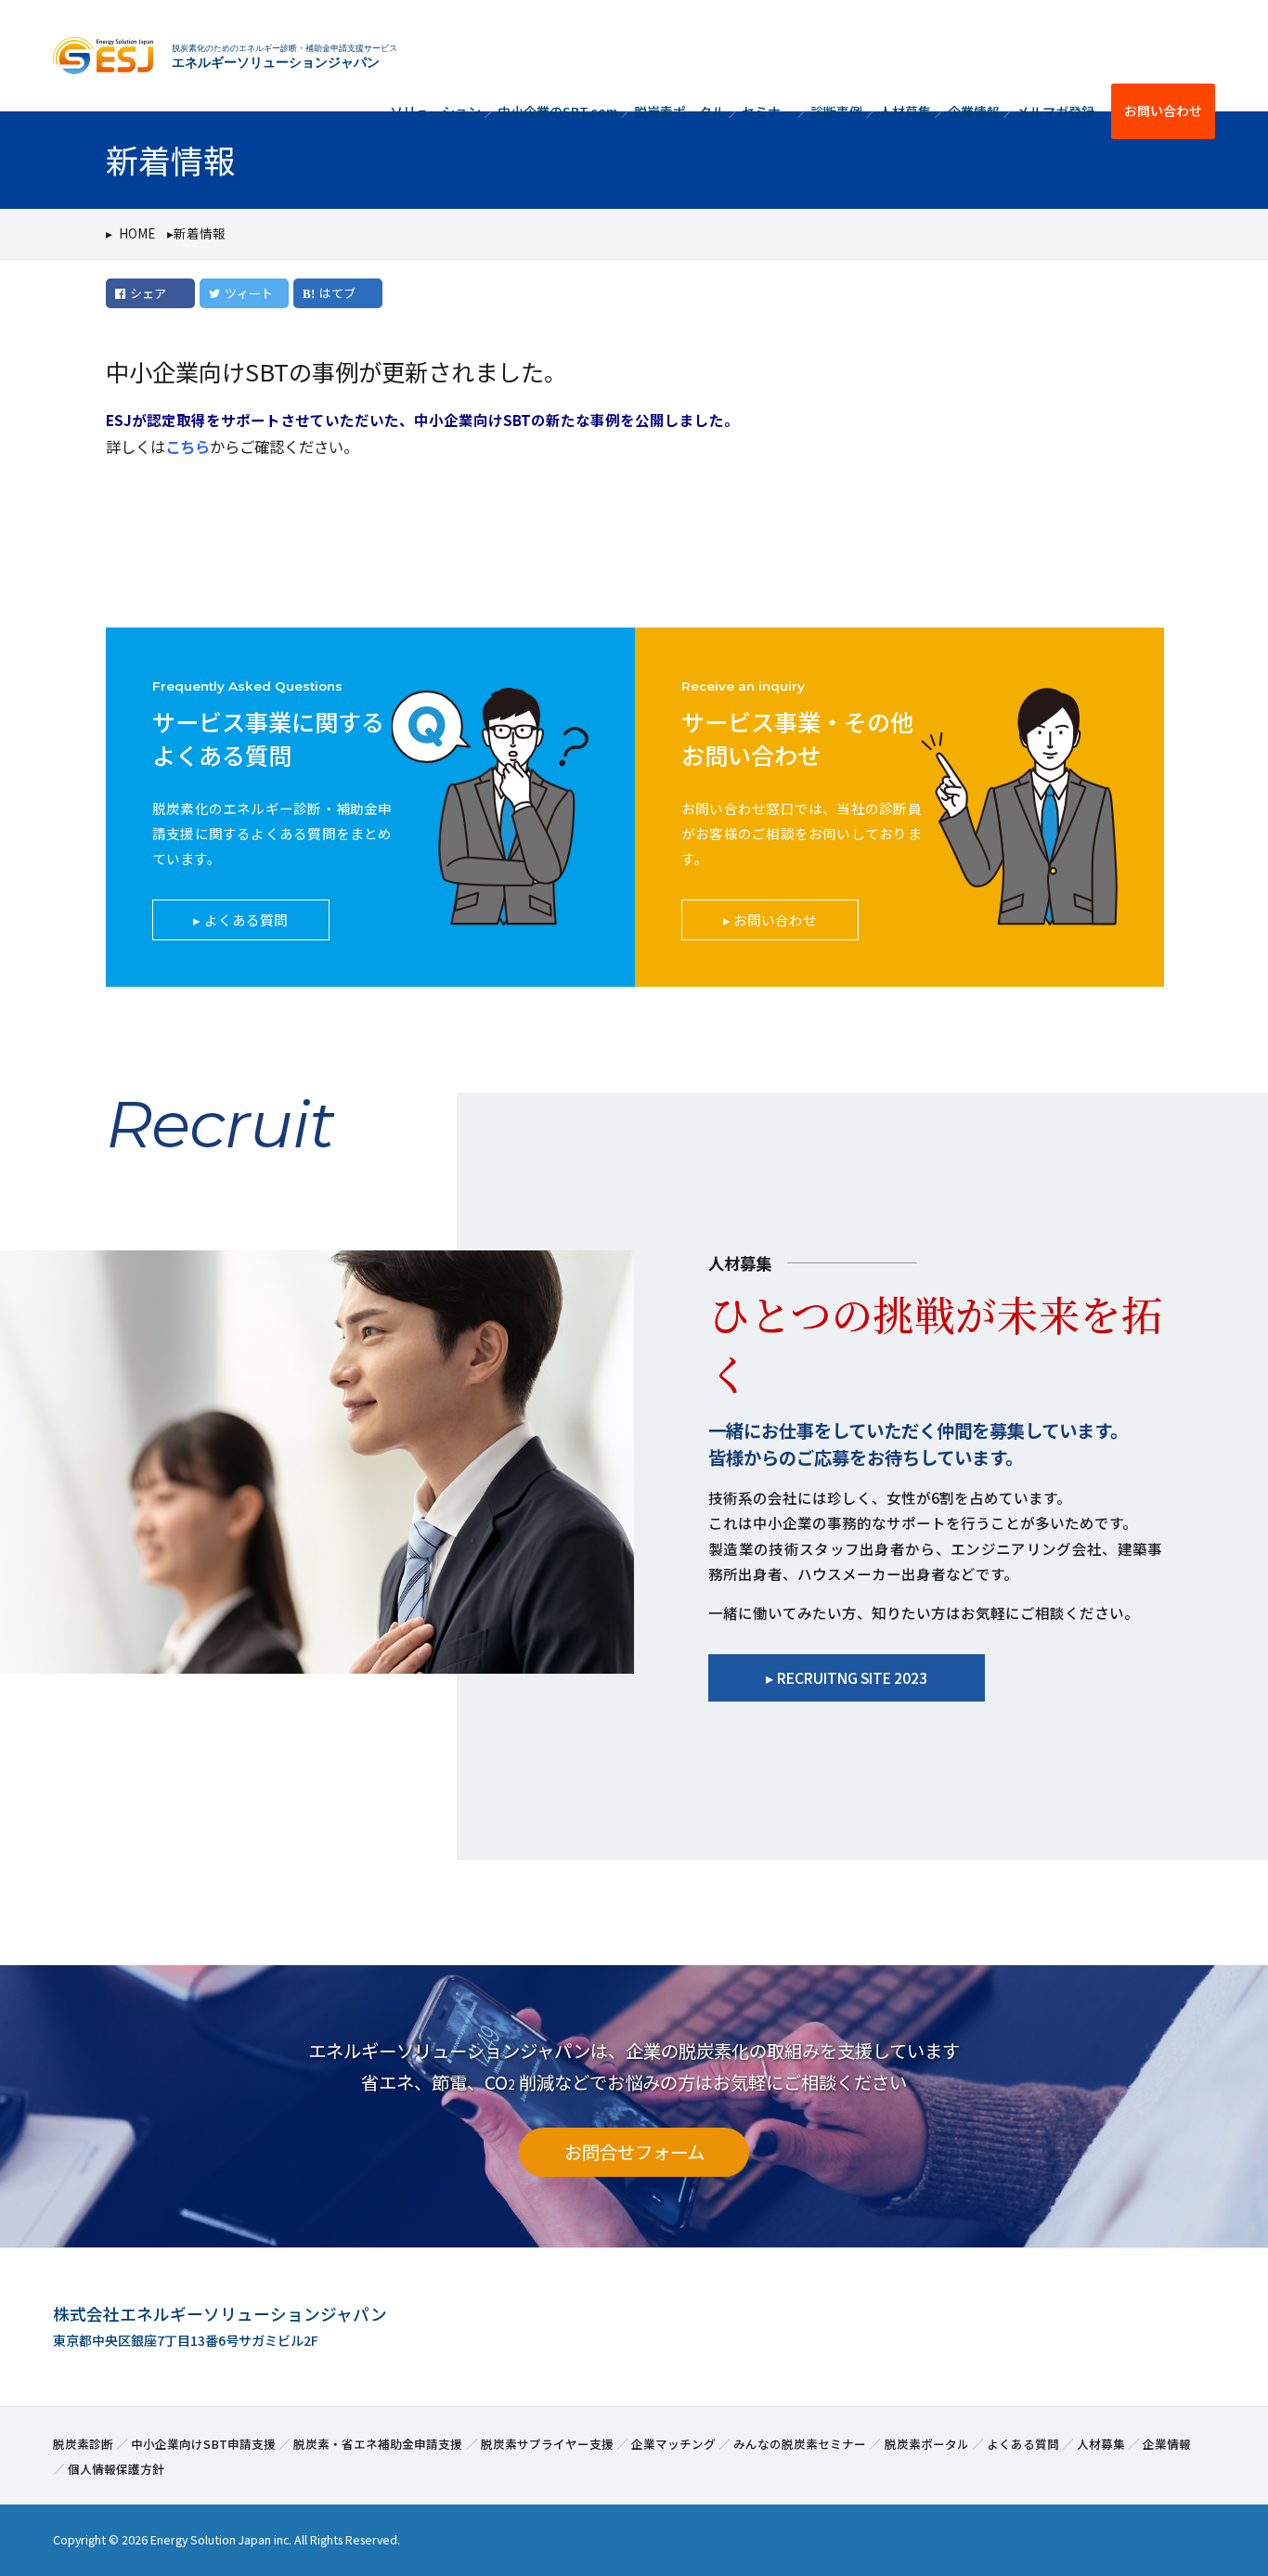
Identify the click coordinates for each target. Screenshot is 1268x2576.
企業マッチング (673, 2444)
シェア (148, 293)
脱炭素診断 (83, 2444)
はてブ (337, 293)
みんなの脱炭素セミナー (800, 2444)
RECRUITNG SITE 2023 (852, 1677)
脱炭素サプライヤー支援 (547, 2444)
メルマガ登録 (1055, 111)
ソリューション (435, 111)
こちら (188, 447)
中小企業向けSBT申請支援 (203, 2444)
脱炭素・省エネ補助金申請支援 (378, 2444)
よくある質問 (246, 919)
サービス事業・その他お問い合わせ (797, 738)
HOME (137, 233)
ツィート (249, 293)
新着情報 (200, 233)
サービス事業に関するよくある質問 (268, 738)
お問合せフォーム (634, 2152)
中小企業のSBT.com (557, 111)
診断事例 (836, 111)
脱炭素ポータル (679, 111)
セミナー (768, 111)
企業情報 (974, 111)
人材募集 (905, 111)
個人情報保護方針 (116, 2469)
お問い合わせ (1163, 110)
